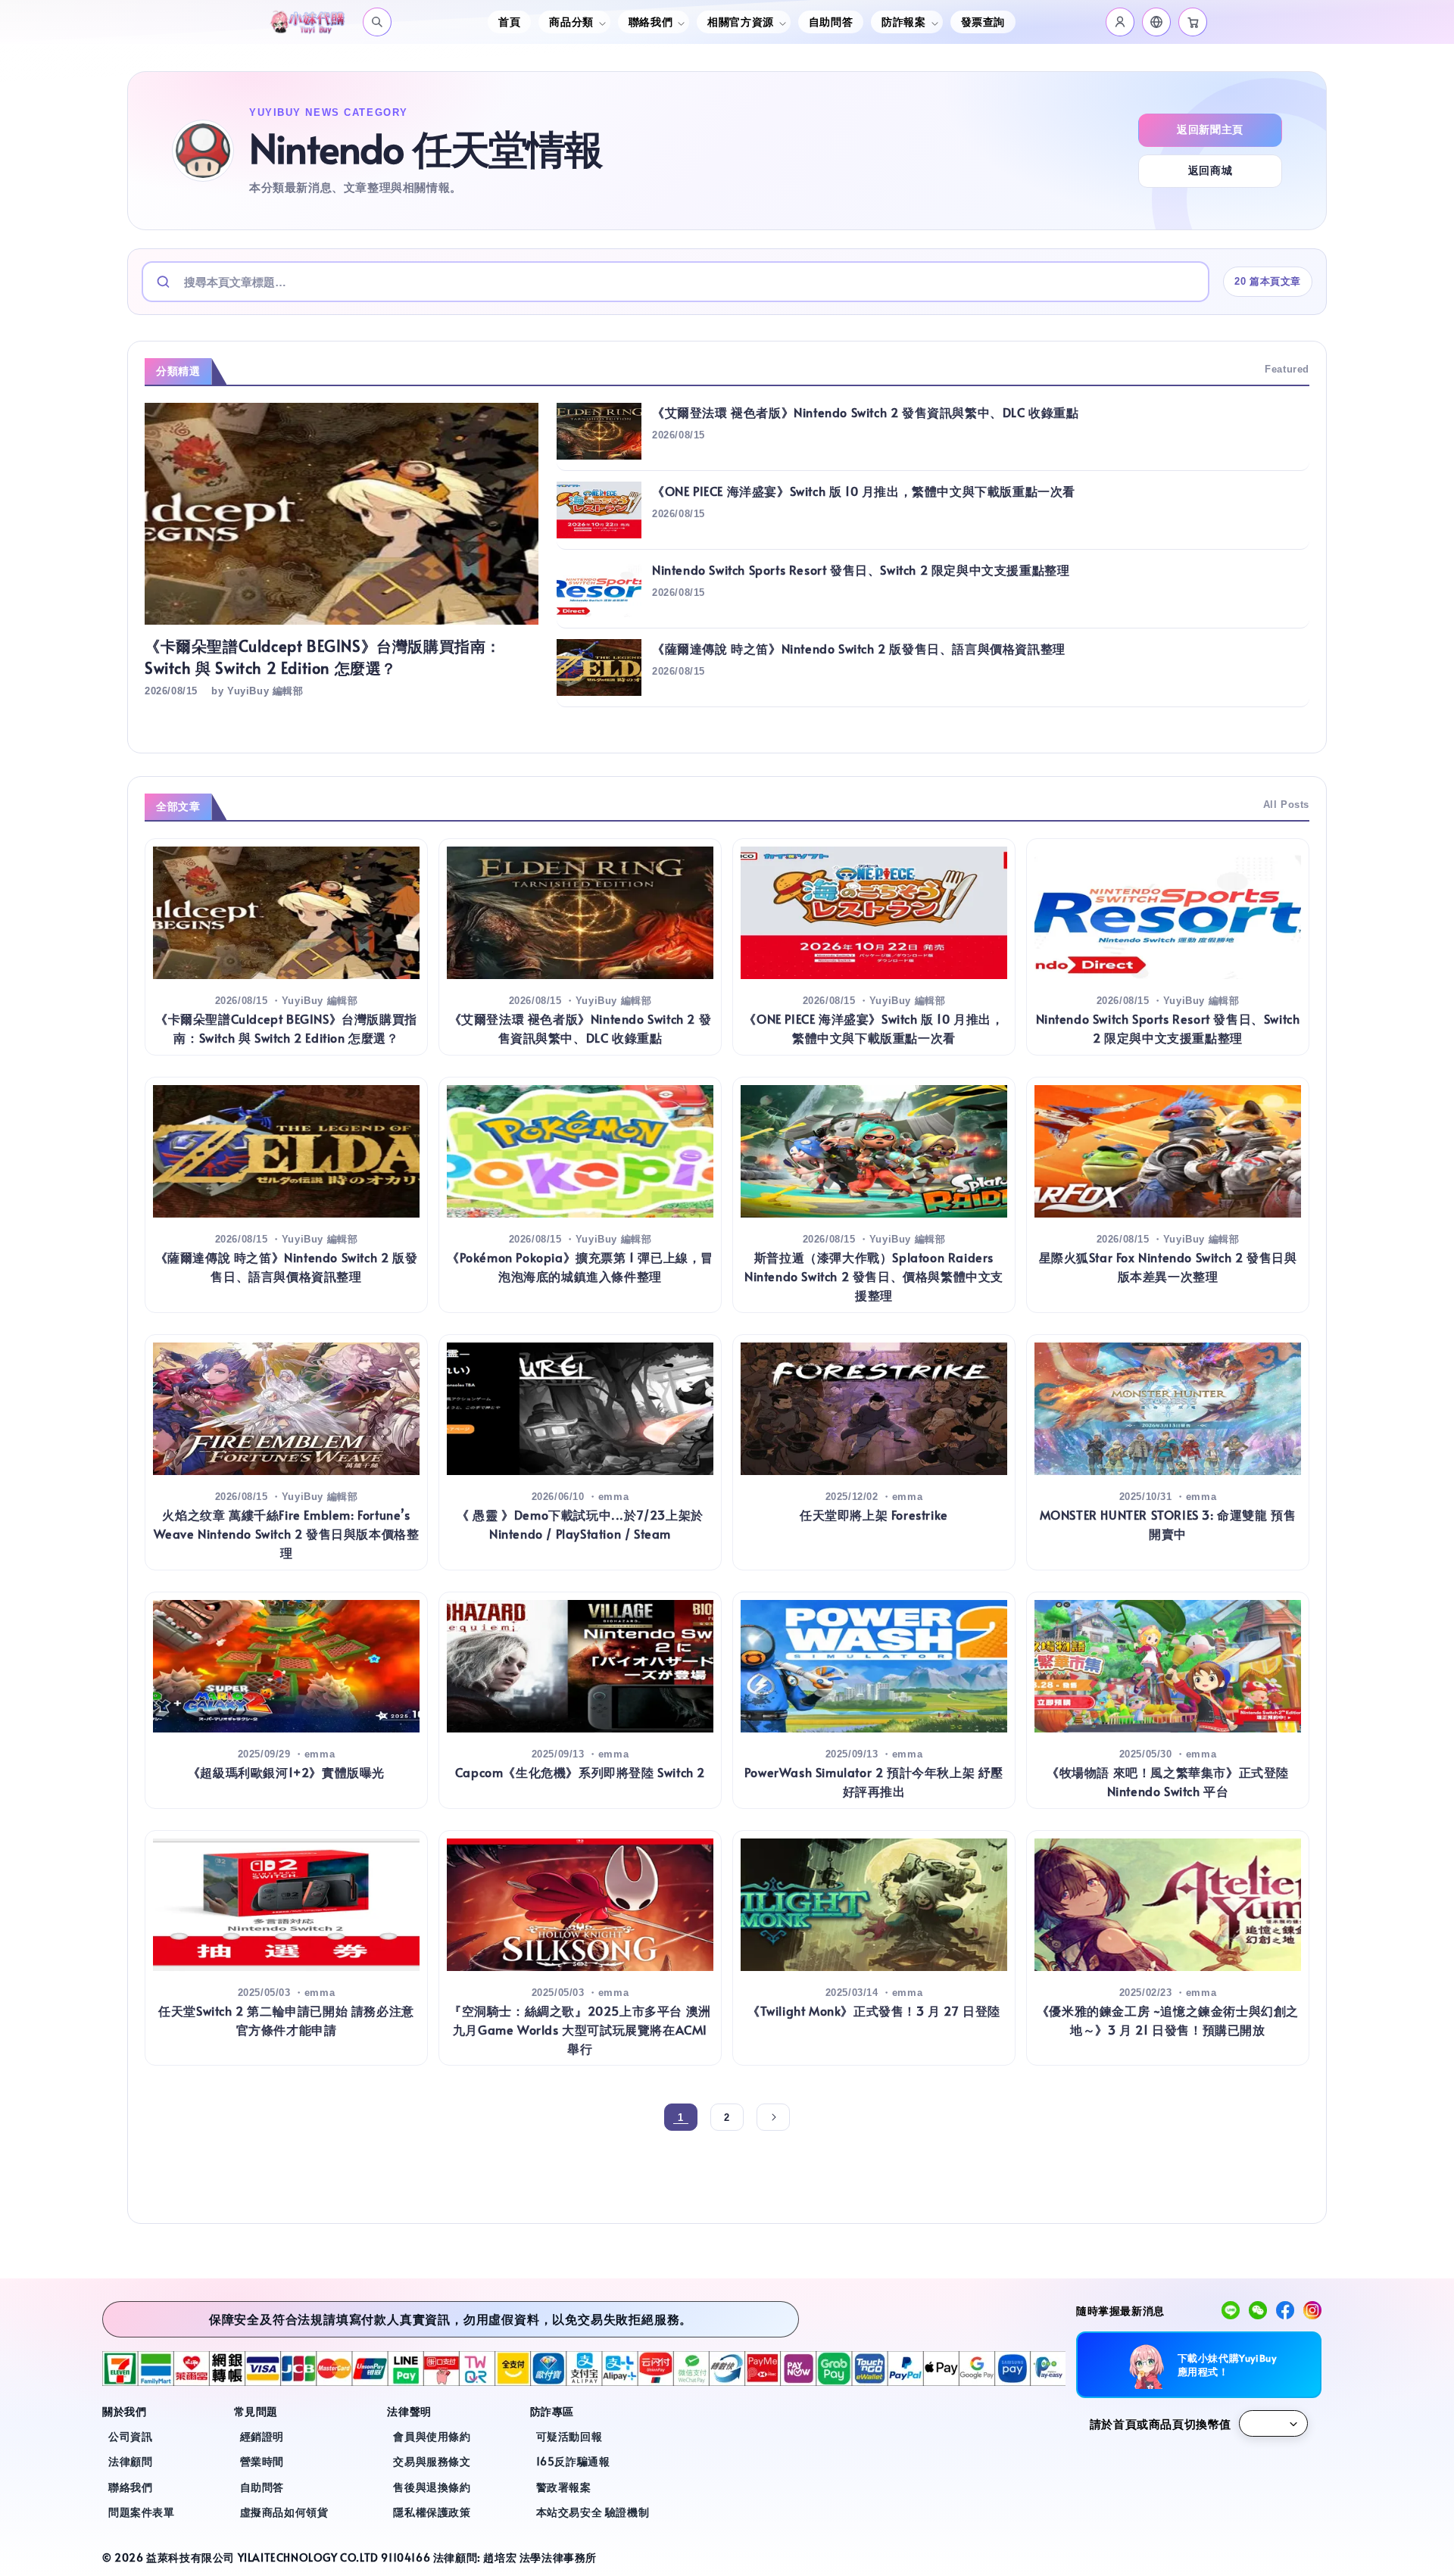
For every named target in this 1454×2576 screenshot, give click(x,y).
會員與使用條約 (432, 2436)
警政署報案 (564, 2487)
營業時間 (262, 2461)
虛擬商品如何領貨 (284, 2512)
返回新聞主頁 (1210, 129)
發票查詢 (983, 22)
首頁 (509, 22)
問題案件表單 (142, 2512)
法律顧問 (130, 2461)
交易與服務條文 (432, 2461)
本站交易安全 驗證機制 (593, 2512)
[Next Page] (773, 2117)
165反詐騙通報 (573, 2461)
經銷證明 (262, 2436)
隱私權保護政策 (432, 2512)
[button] (1156, 22)
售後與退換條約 (432, 2487)
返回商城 (1210, 170)
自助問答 (831, 22)
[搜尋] (377, 22)
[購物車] (1193, 22)
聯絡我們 (130, 2487)
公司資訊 (130, 2436)
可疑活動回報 (569, 2436)
